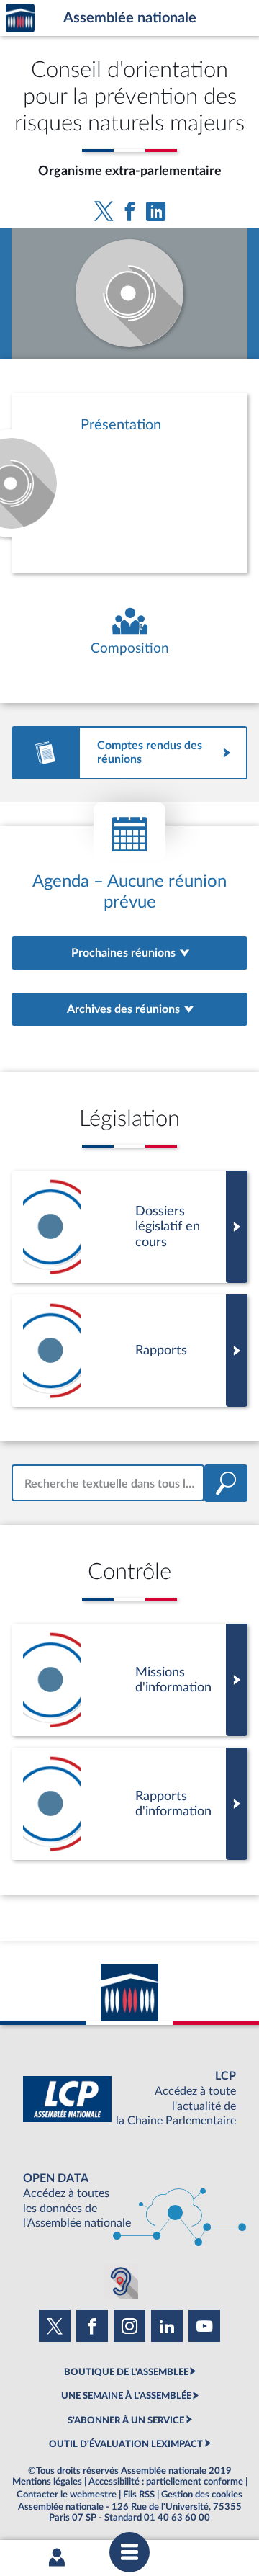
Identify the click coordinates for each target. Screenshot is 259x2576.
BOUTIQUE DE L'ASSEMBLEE (126, 2372)
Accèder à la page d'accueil (20, 18)
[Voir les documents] (129, 1351)
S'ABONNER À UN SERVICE (126, 2420)
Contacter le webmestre (67, 2495)
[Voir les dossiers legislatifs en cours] (129, 1227)
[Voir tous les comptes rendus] (129, 753)
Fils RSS (139, 2495)
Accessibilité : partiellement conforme (166, 2482)
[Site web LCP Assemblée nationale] (129, 2099)
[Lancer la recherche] (226, 1483)
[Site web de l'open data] (129, 2201)
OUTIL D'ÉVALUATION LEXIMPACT (126, 2444)
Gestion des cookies (202, 2495)
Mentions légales (47, 2482)
